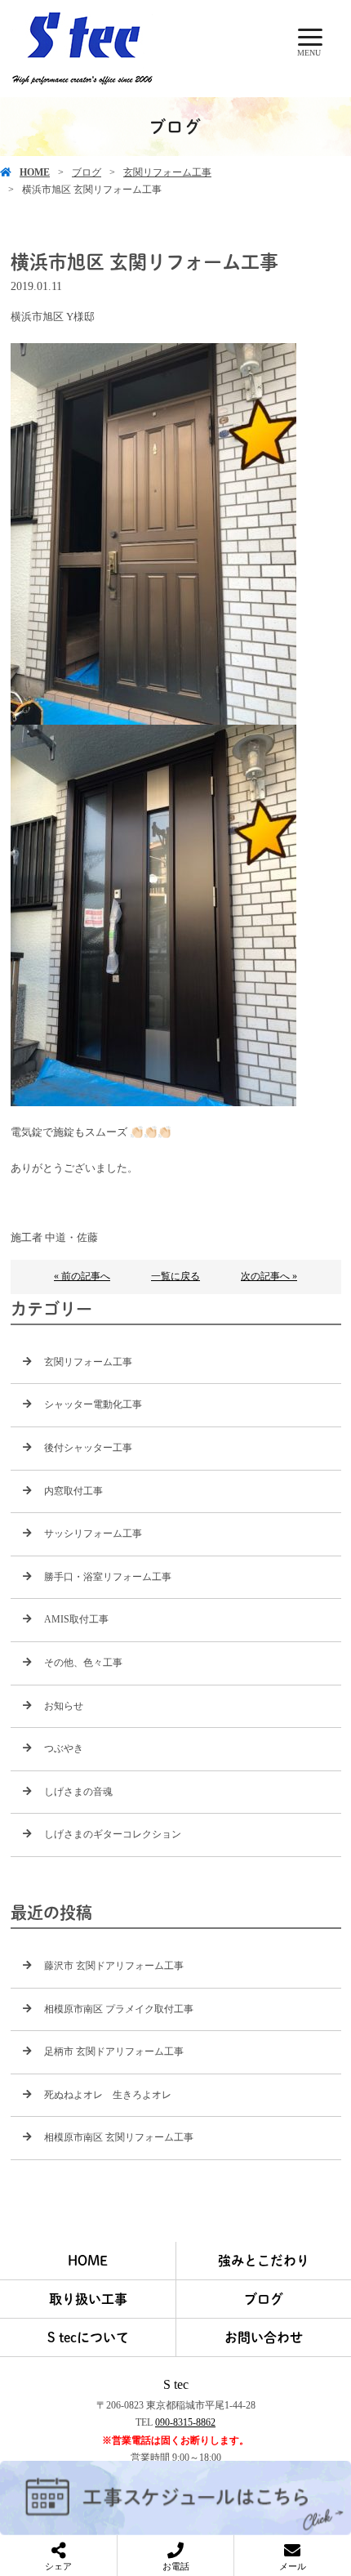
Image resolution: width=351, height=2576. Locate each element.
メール (293, 2566)
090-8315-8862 (185, 2422)
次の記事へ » (269, 1276)
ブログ (87, 172)
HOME (35, 172)
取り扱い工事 (88, 2299)
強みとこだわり (264, 2261)
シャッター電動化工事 (93, 1404)
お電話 (176, 2566)
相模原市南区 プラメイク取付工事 (119, 2009)
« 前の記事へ (82, 1276)
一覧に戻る (175, 1276)
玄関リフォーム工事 (167, 172)
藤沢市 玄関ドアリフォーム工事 (114, 1966)
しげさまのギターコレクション (113, 1834)
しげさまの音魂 (78, 1792)
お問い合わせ (264, 2337)
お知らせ (64, 1706)
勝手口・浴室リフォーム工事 (108, 1577)
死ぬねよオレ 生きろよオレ (108, 2095)
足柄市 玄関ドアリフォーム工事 (114, 2051)
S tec (176, 2384)
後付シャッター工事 (88, 1448)
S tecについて (88, 2337)
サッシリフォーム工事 (93, 1534)
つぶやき (64, 1748)
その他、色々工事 (83, 1663)
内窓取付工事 (73, 1491)
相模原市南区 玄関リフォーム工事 (119, 2137)
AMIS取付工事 (76, 1619)
